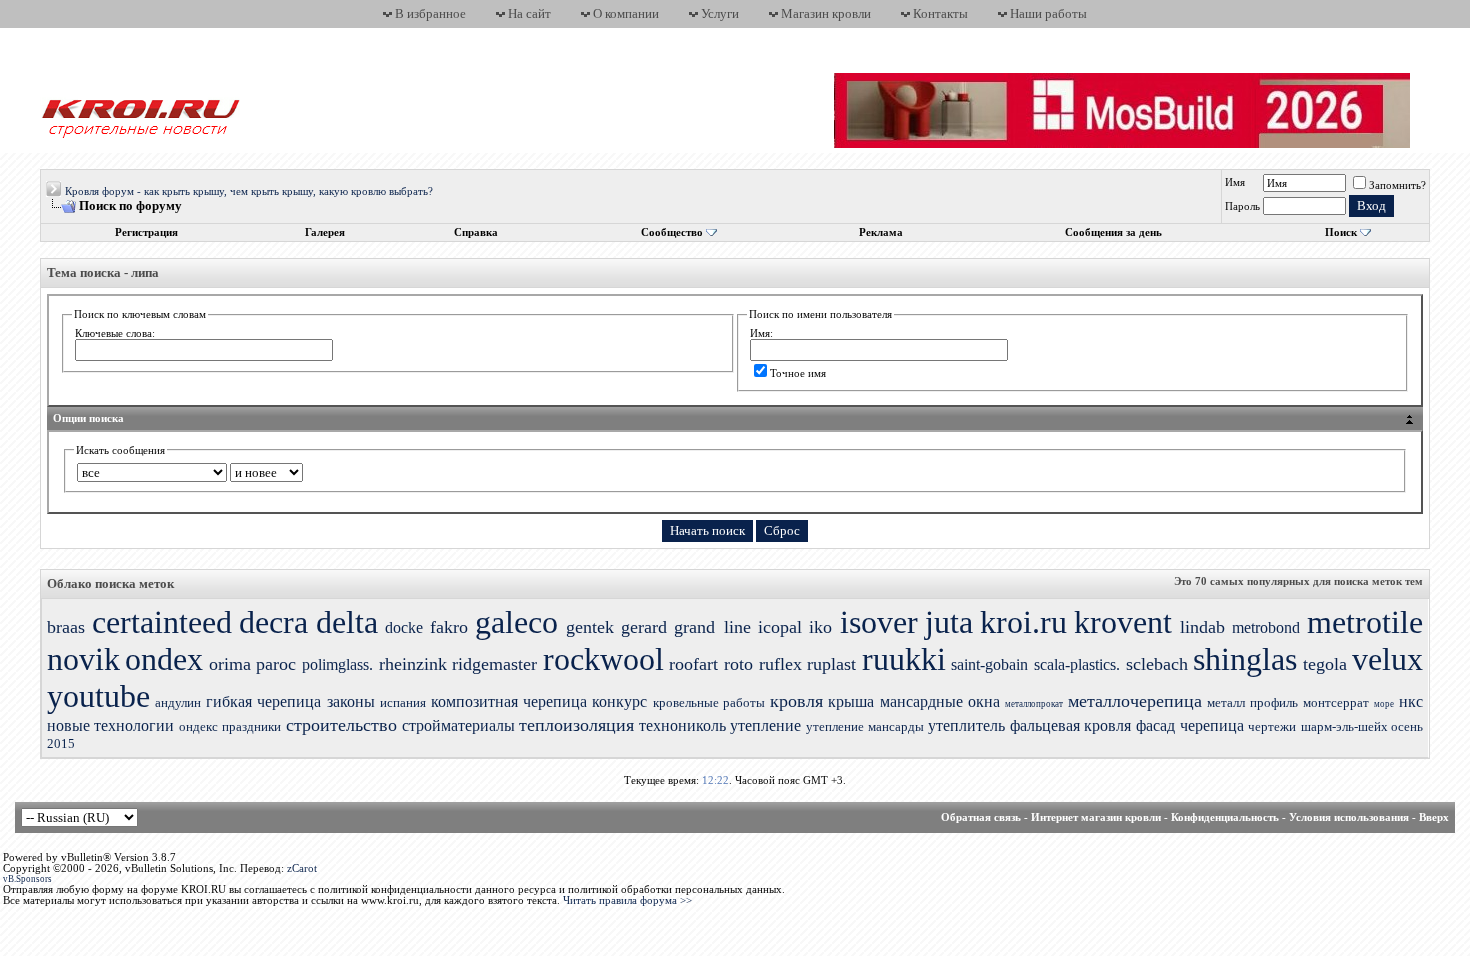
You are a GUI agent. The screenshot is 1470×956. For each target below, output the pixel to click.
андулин (178, 702)
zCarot (302, 868)
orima (230, 664)
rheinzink (413, 664)
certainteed (162, 622)
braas (66, 627)
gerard (644, 627)
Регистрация (146, 232)
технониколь (682, 725)
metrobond (1266, 627)
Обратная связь (981, 817)
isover (879, 622)
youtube (98, 696)
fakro (449, 627)
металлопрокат (1034, 704)
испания (403, 702)
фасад (1155, 725)
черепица (1212, 725)
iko (820, 627)
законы (351, 701)
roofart (693, 664)
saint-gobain (989, 664)
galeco (516, 622)
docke (404, 627)
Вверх (1434, 817)
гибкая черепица (263, 701)
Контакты (940, 13)
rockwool (603, 659)
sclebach (1157, 664)
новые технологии (111, 725)
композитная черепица (509, 701)
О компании (626, 13)
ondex (164, 659)
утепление (765, 725)
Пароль (1242, 206)
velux (1387, 659)
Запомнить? (1397, 185)
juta (949, 622)
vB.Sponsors (27, 879)
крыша (851, 701)
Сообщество (672, 232)
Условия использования (1349, 817)
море (1384, 704)
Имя (1235, 182)
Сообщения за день (1113, 232)
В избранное (430, 13)
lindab (1202, 627)
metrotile (1365, 622)
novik (83, 659)
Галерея (325, 232)
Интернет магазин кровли (1096, 817)
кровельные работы (709, 702)
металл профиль (1252, 702)
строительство (341, 725)
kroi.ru (1023, 622)
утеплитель (966, 725)
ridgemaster (494, 664)
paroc (276, 664)
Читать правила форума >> (627, 900)
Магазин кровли (826, 13)
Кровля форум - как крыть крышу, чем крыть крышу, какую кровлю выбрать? (249, 191)
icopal (780, 627)
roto (738, 664)
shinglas (1245, 659)
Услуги (720, 13)
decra (273, 622)
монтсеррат (1336, 702)
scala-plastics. (1077, 664)
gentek (590, 627)
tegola (1325, 664)
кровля (796, 701)
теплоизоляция (576, 725)
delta (347, 622)
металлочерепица (1135, 701)
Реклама (881, 232)
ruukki (904, 659)
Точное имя (798, 373)
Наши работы (1048, 13)
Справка (476, 232)
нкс (1411, 701)
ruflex (780, 664)
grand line (712, 627)
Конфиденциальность (1225, 817)
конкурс (619, 701)
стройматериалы (458, 725)
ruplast (831, 664)
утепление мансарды (865, 726)
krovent (1123, 622)
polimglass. (337, 664)
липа (145, 272)
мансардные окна (940, 701)
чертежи (1272, 726)
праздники (251, 726)
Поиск (1341, 232)
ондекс (198, 726)
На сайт (529, 13)
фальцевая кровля (1071, 725)
